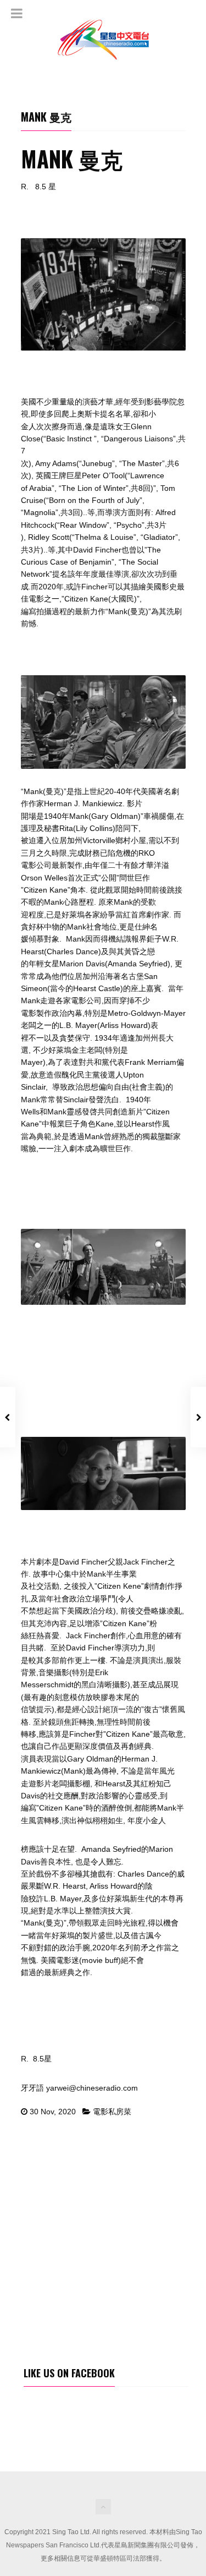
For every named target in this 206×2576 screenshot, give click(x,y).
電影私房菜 (112, 2112)
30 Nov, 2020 (53, 2112)
